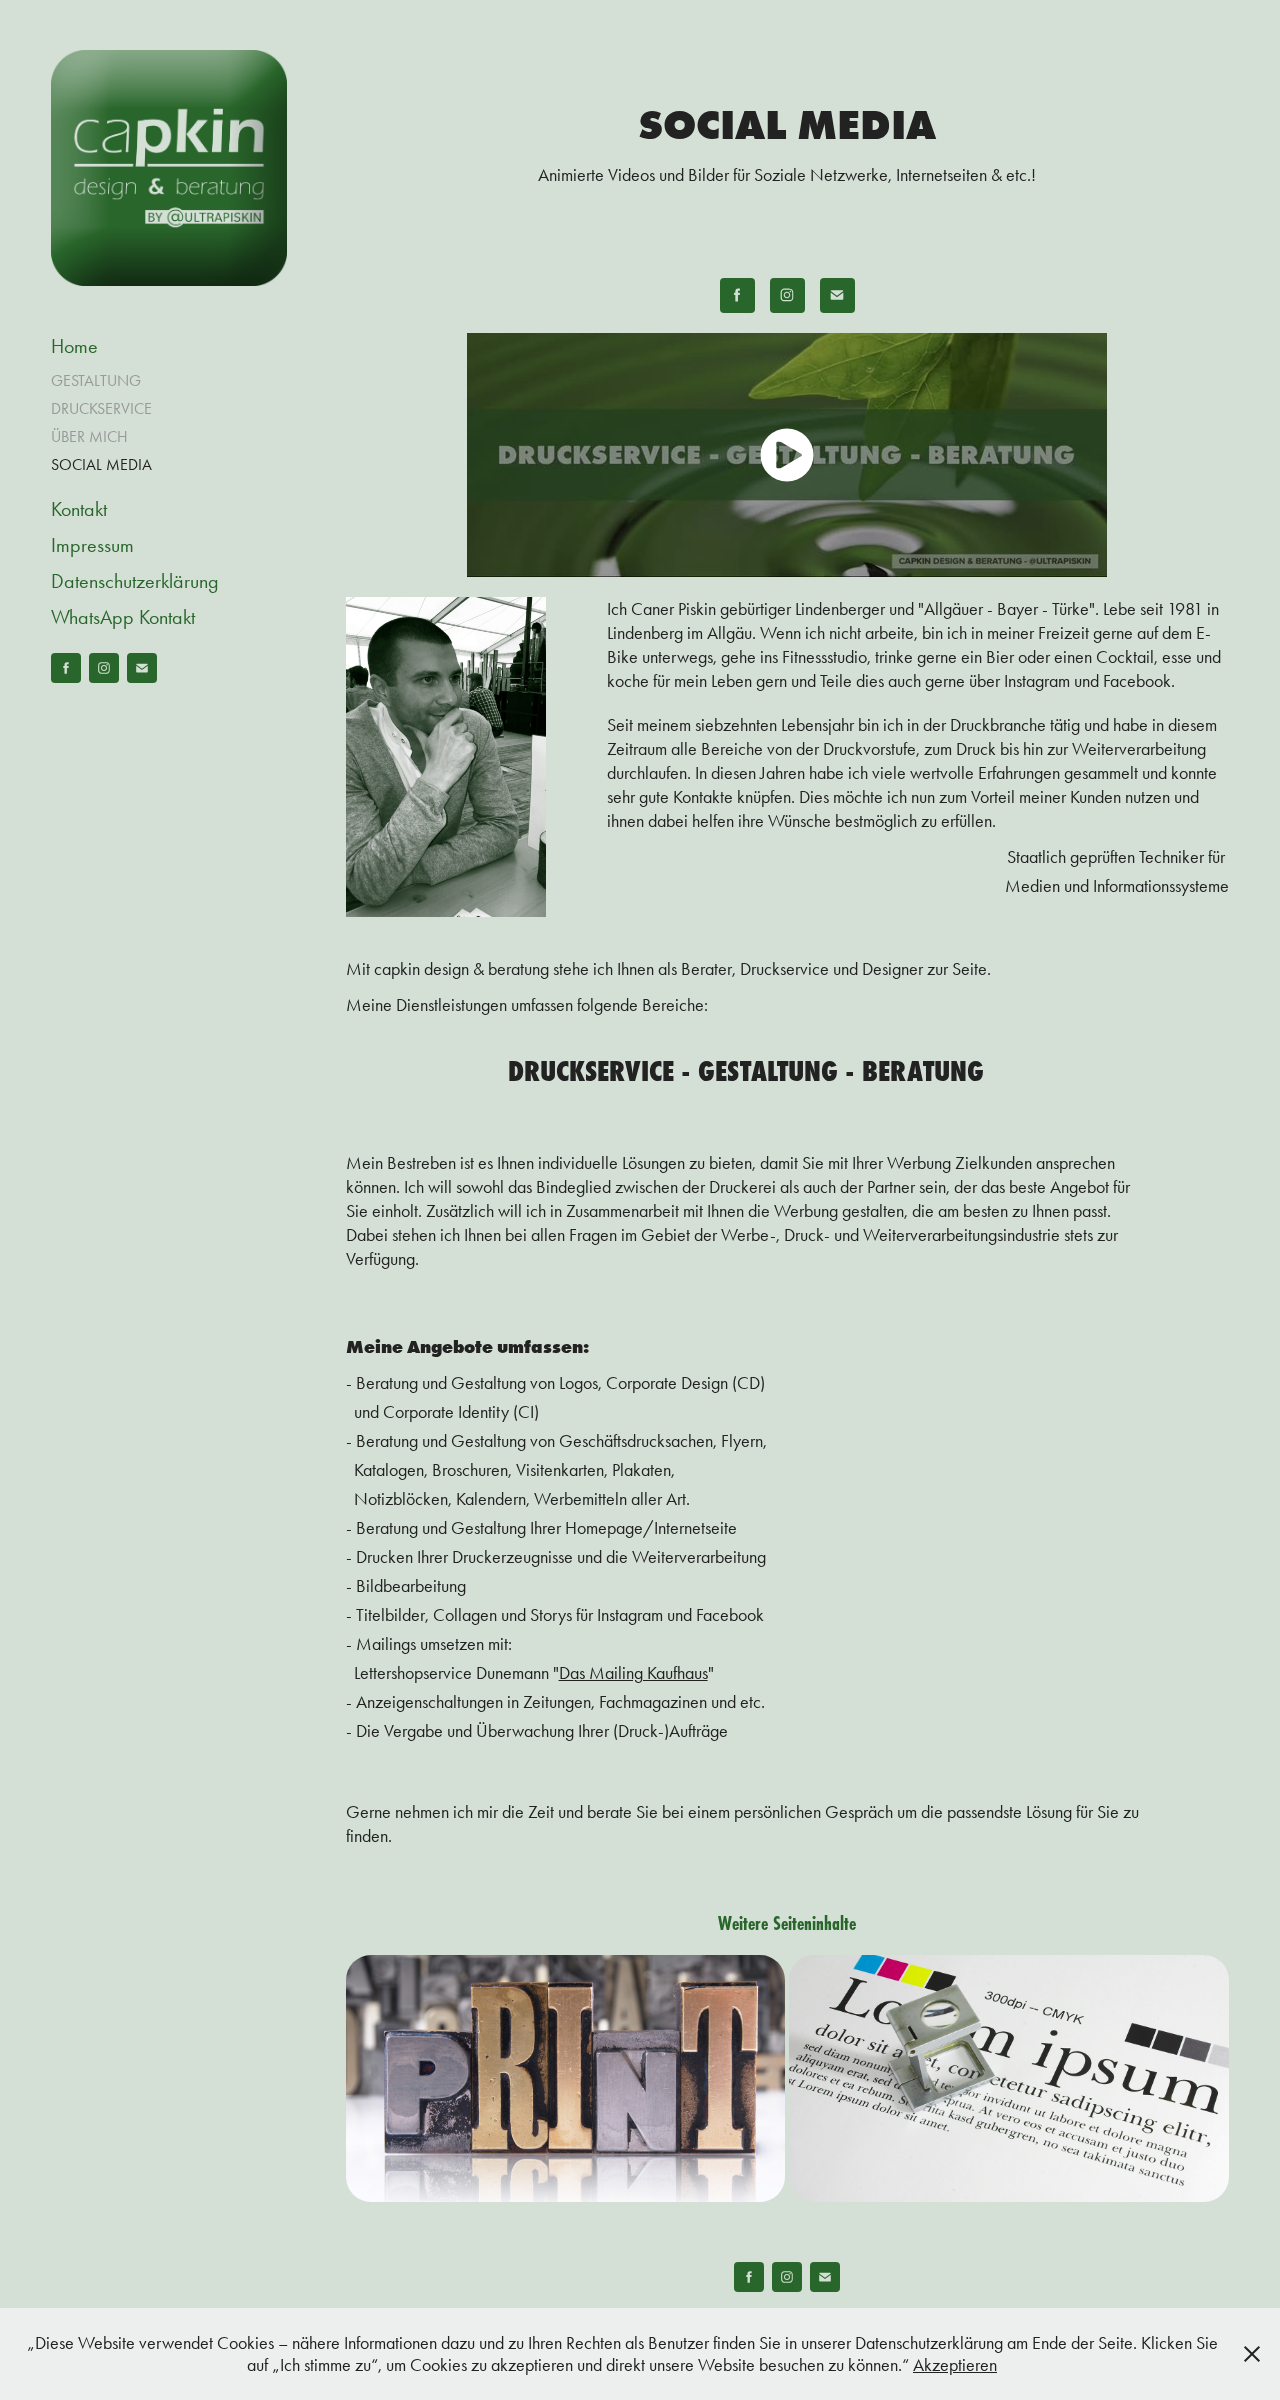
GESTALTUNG (96, 380)
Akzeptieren (955, 2365)
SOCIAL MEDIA (101, 464)
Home (74, 346)
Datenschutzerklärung (135, 581)
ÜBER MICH (89, 436)
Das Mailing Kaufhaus (633, 1673)
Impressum (92, 545)
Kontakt (79, 509)
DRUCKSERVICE (101, 408)
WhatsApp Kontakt (123, 617)
